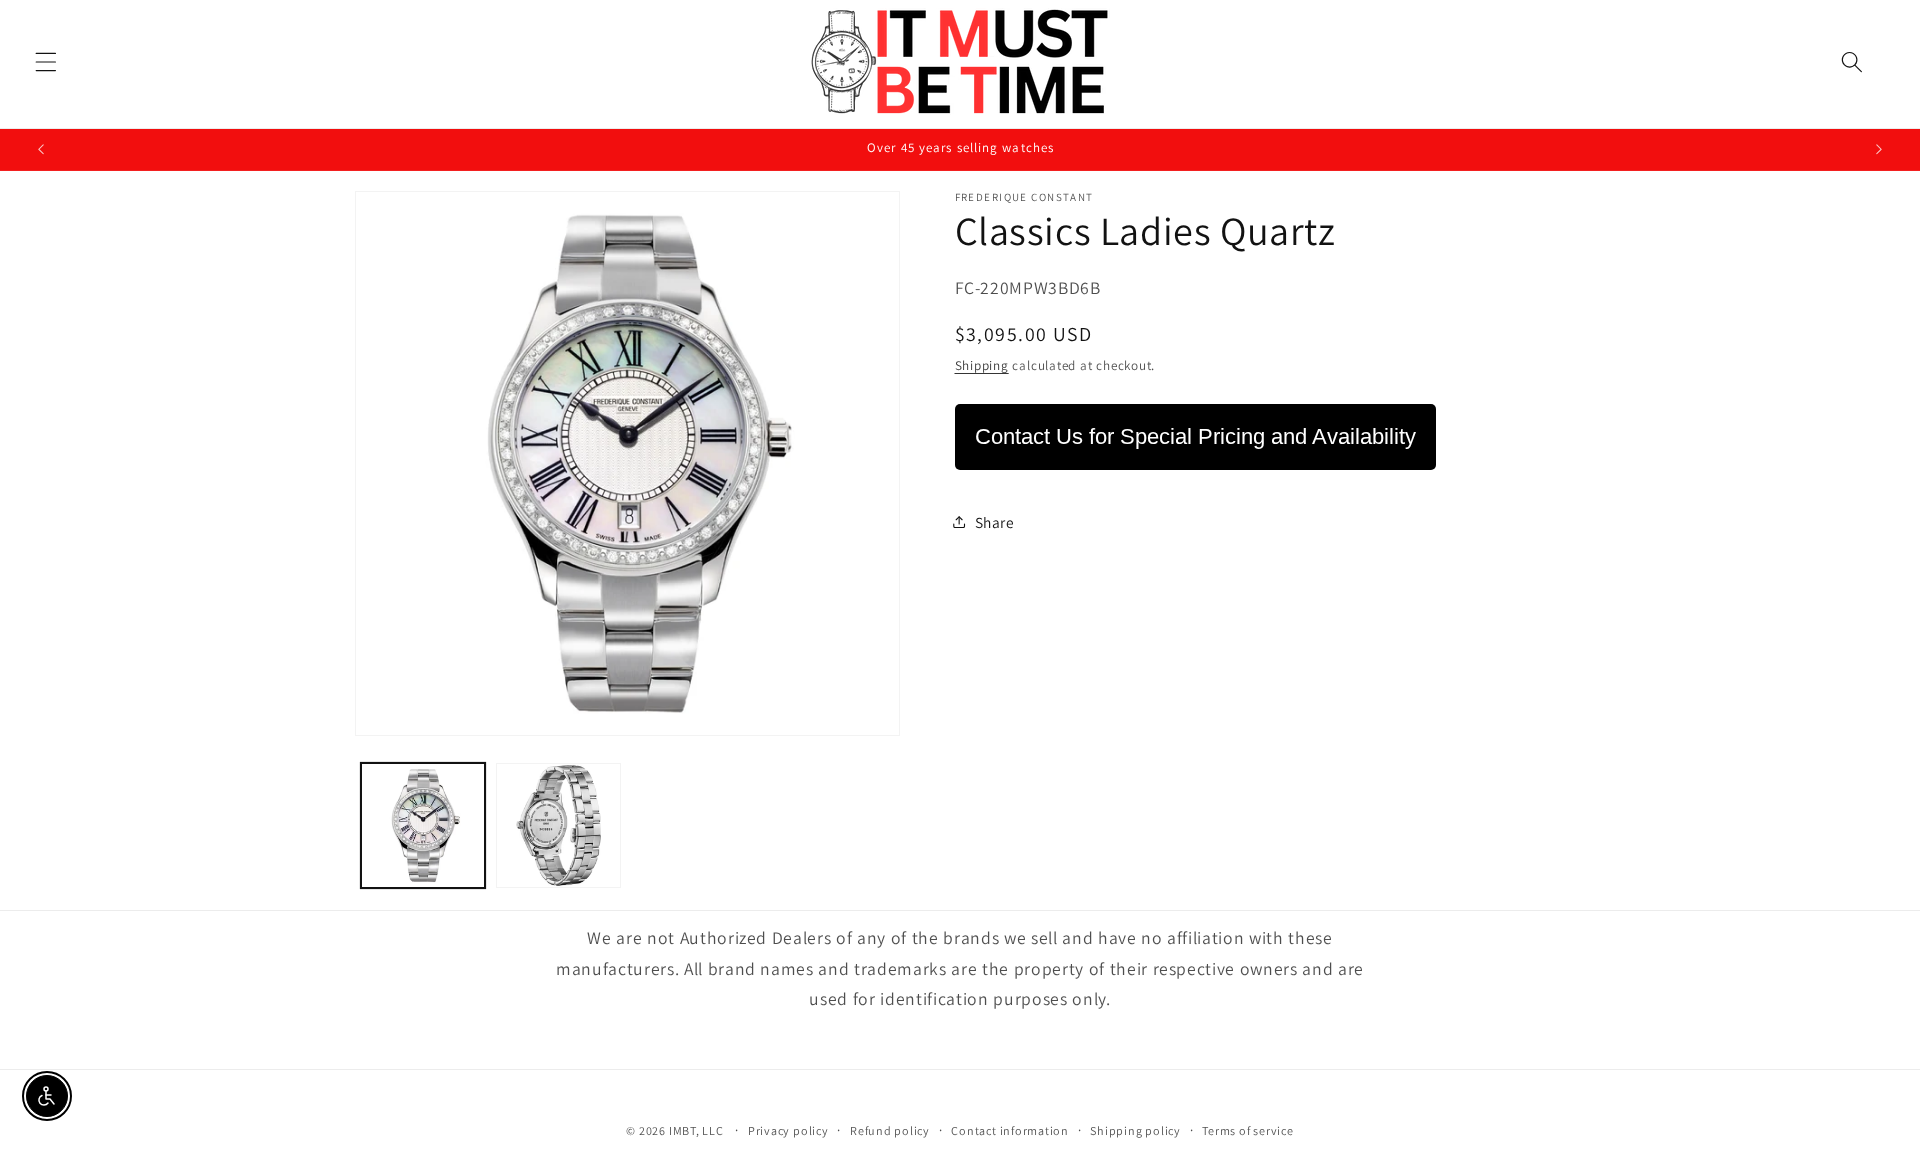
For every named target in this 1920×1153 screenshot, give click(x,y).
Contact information (1010, 1129)
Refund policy (890, 1129)
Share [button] (995, 522)
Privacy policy (788, 1129)
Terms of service (1247, 1129)
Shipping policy (1135, 1129)
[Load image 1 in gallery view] (423, 825)
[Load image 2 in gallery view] (558, 825)
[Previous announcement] (41, 150)
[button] (46, 62)
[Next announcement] (1879, 150)
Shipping (982, 365)
